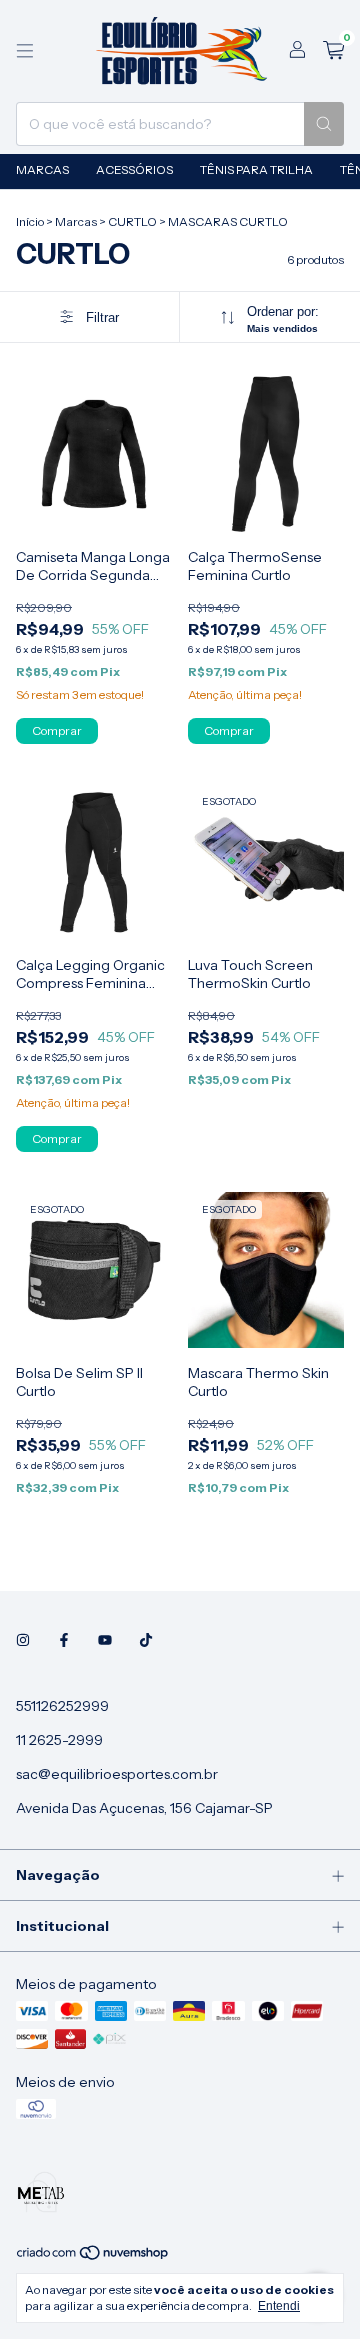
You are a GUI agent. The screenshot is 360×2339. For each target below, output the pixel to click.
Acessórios (134, 169)
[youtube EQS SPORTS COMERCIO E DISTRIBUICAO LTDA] (105, 1640)
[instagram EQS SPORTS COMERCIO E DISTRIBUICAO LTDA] (23, 1640)
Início (30, 221)
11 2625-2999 (59, 1740)
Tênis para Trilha (256, 169)
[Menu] (25, 51)
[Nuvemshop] (93, 2257)
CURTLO (132, 221)
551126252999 (62, 1706)
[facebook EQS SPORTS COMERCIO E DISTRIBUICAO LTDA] (64, 1640)
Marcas (42, 169)
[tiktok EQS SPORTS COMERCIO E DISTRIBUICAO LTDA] (146, 1640)
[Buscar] (324, 124)
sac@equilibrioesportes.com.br (117, 1774)
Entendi (279, 2306)
